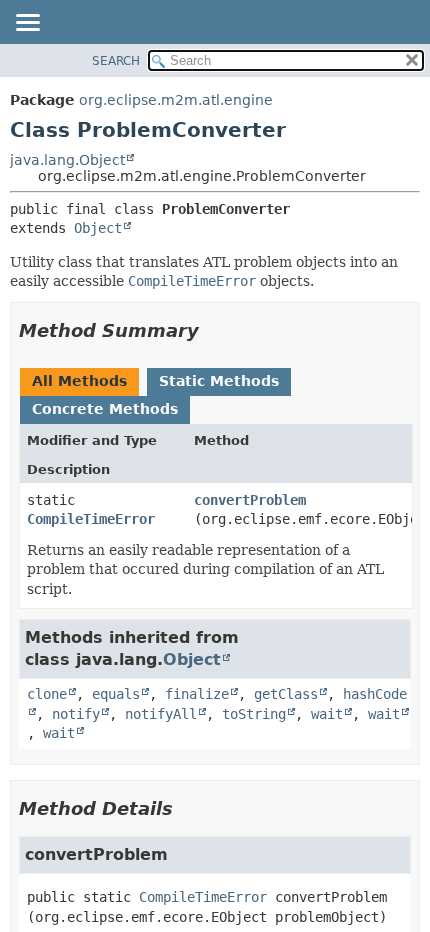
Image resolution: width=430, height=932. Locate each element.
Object (98, 228)
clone (47, 694)
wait (327, 714)
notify (76, 714)
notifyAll (161, 714)
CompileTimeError (91, 519)
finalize (197, 694)
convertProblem (250, 500)
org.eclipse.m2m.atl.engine (176, 100)
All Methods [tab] (79, 381)
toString (254, 714)
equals (116, 694)
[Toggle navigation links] (27, 24)
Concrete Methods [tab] (105, 409)
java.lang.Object (67, 160)
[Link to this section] (213, 330)
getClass (286, 694)
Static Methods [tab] (219, 381)
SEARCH (116, 61)
